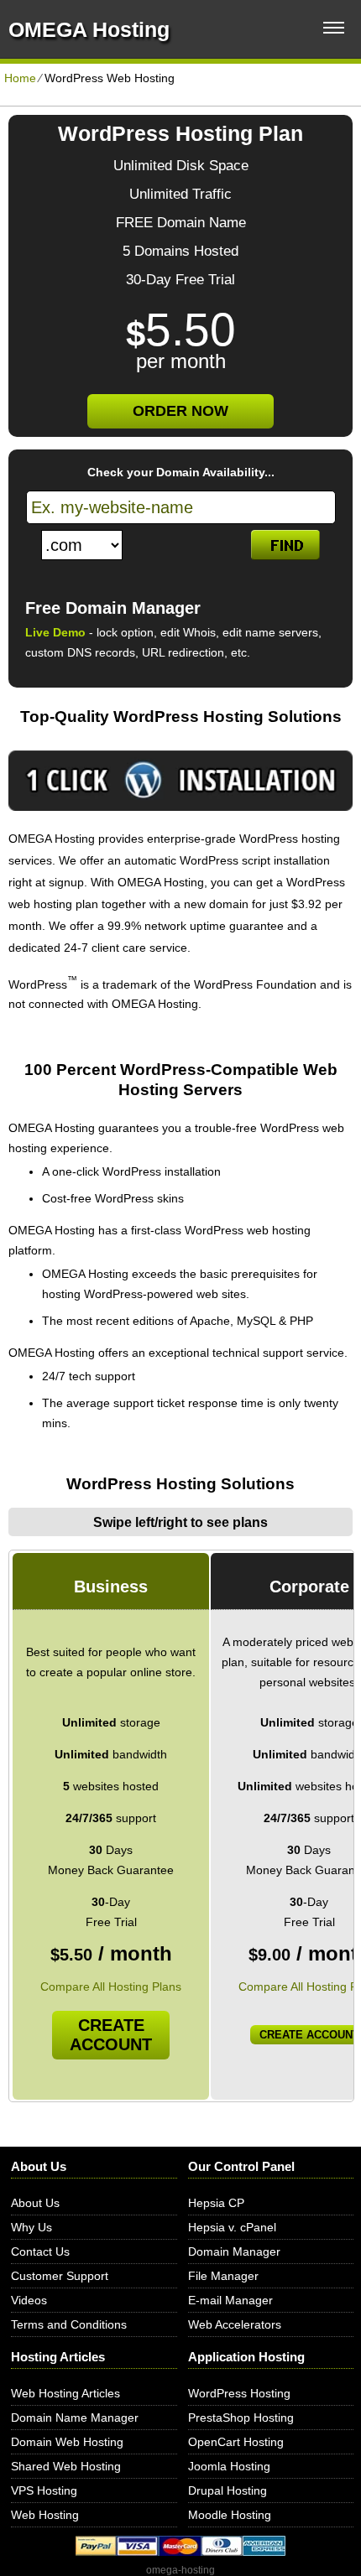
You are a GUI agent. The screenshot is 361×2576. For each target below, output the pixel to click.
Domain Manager (234, 2251)
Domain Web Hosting (67, 2442)
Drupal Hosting (228, 2490)
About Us (35, 2203)
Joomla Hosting (229, 2466)
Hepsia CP (216, 2203)
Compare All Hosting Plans (111, 1987)
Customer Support (60, 2276)
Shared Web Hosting (66, 2466)
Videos (29, 2300)
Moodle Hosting (230, 2515)
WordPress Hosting (239, 2393)
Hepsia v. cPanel (232, 2227)
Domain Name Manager (75, 2418)
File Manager (223, 2276)
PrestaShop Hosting (241, 2418)
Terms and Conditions (69, 2324)
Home (20, 78)
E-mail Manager (230, 2300)
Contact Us (40, 2251)
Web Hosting (45, 2515)
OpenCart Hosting (236, 2442)
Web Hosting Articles (65, 2393)
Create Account (111, 2035)
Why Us (31, 2227)
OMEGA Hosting (89, 29)
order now (180, 411)
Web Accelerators (235, 2324)
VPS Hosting (44, 2490)
